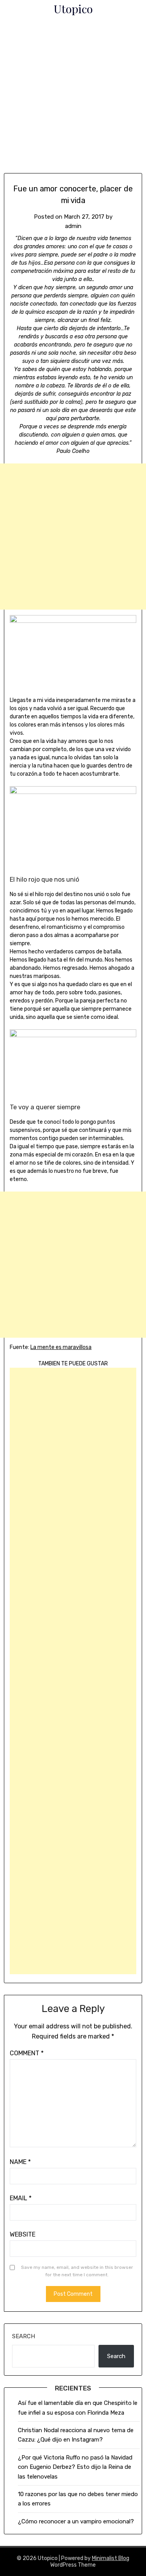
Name (20, 2162)
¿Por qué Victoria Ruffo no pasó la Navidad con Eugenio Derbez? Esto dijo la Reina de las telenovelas (75, 2467)
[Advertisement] (73, 97)
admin (73, 226)
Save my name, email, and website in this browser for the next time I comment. (77, 2271)
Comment (27, 2053)
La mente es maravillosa (61, 1347)
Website (23, 2234)
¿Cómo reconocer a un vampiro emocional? (76, 2521)
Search (24, 2336)
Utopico (73, 9)
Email (21, 2198)
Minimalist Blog (111, 2558)
